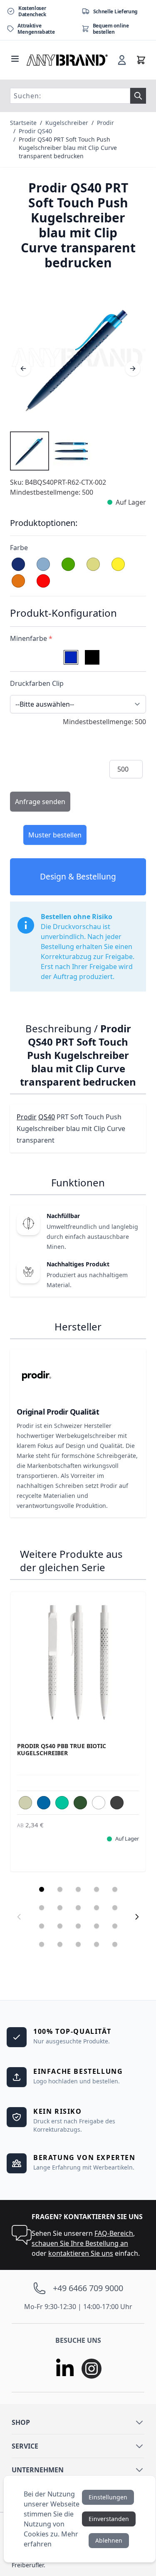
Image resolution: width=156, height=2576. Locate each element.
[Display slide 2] (60, 1889)
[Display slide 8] (78, 1908)
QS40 (47, 1117)
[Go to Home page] (67, 60)
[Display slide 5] (115, 1889)
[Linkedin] (65, 2369)
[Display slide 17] (60, 1944)
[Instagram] (92, 2369)
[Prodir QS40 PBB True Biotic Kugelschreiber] (78, 1660)
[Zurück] (23, 369)
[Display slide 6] (42, 1908)
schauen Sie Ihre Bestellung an (80, 2243)
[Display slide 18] (78, 1944)
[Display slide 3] (78, 1889)
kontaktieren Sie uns (81, 2253)
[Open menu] (15, 59)
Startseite (23, 123)
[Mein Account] (122, 60)
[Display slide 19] (97, 1944)
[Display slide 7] (60, 1908)
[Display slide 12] (60, 1926)
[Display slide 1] (42, 1889)
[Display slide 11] (42, 1926)
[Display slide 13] (78, 1926)
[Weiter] (133, 369)
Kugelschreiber (67, 123)
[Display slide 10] (115, 1908)
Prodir (105, 123)
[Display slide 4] (97, 1889)
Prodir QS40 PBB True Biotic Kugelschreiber (62, 1750)
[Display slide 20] (115, 1944)
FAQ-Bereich (114, 2233)
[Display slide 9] (97, 1908)
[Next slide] (137, 1917)
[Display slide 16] (42, 1944)
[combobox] (70, 96)
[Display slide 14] (97, 1926)
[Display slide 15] (115, 1926)
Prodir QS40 (35, 131)
